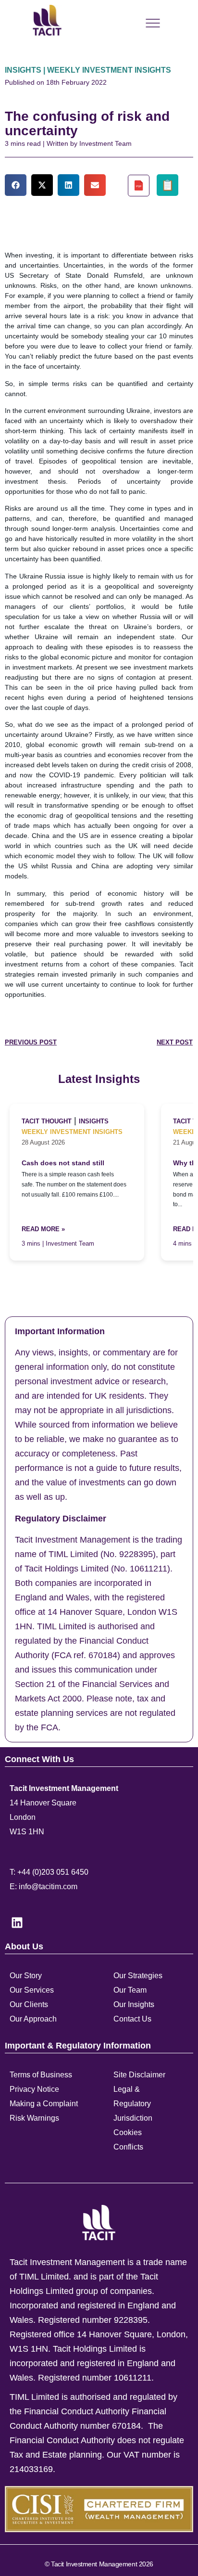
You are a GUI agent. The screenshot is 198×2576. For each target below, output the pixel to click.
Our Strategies (138, 1976)
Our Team (130, 1990)
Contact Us (132, 2019)
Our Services (32, 1990)
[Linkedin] (17, 1922)
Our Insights (134, 2004)
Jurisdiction (133, 2118)
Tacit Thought (47, 1121)
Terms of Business (41, 2075)
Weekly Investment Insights (72, 1132)
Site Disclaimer (139, 2075)
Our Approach (33, 2019)
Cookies (128, 2132)
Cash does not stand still (63, 1163)
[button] (16, 185)
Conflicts (128, 2147)
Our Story (26, 1976)
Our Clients (29, 2004)
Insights (94, 1121)
